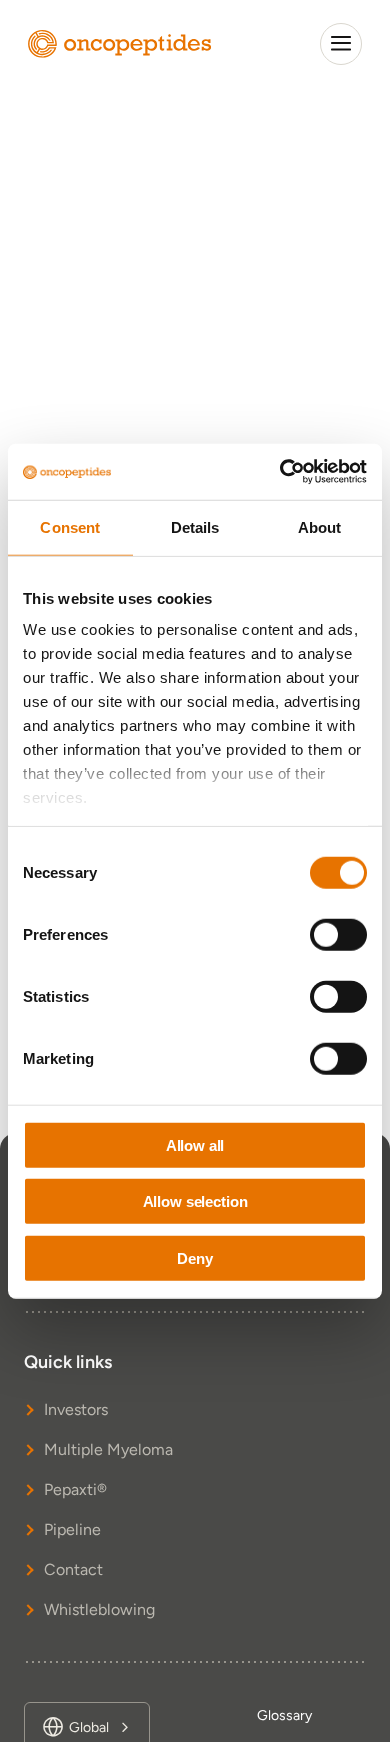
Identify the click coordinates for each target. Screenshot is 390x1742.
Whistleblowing (99, 1609)
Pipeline (72, 1529)
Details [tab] (195, 526)
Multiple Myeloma (108, 1449)
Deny (194, 1257)
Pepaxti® (75, 1489)
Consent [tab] (70, 526)
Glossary (284, 1715)
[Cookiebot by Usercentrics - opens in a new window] (280, 472)
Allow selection (195, 1201)
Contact (73, 1569)
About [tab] (320, 526)
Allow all (195, 1144)
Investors (76, 1409)
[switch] (338, 934)
